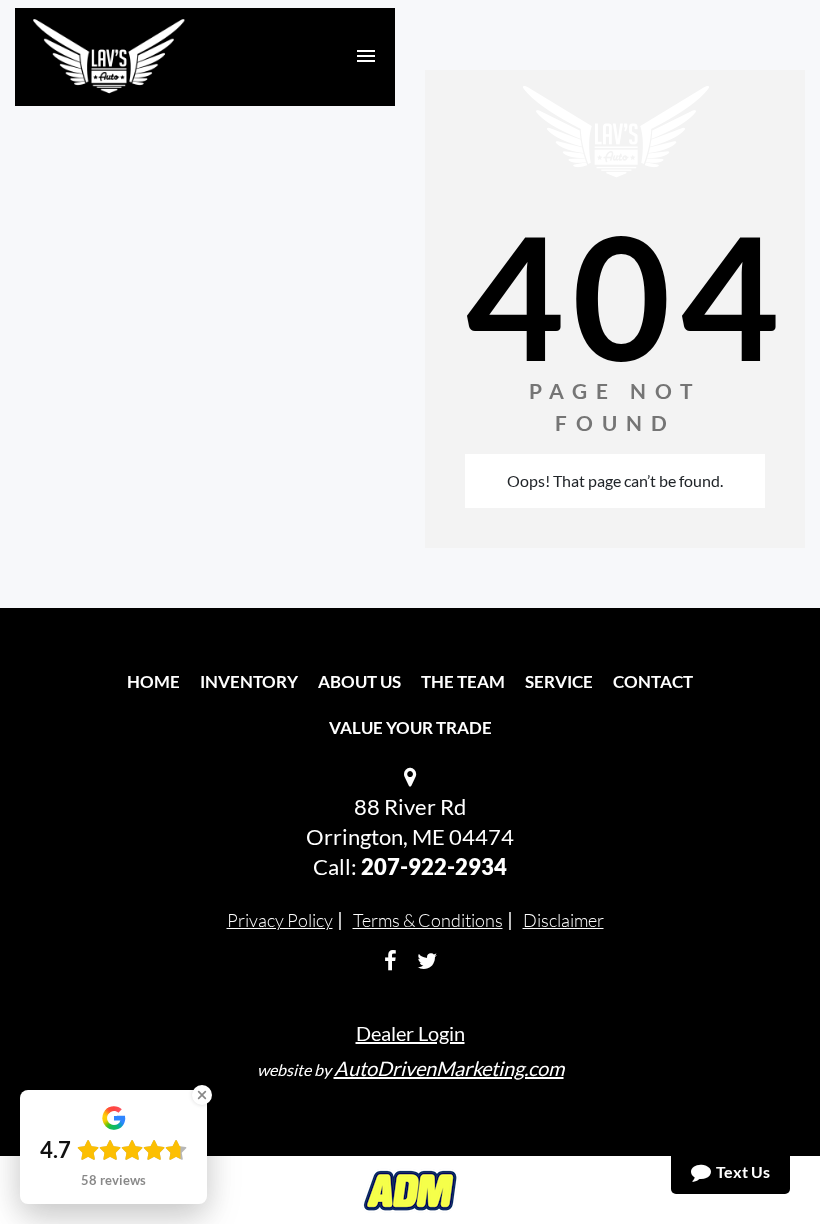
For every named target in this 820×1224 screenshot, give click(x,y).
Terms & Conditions (428, 920)
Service (559, 681)
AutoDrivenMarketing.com (449, 1068)
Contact (653, 681)
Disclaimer (563, 920)
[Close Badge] (202, 1095)
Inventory (249, 681)
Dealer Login (410, 1033)
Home (153, 681)
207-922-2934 (434, 866)
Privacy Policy (280, 920)
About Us (359, 681)
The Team (463, 681)
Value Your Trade (410, 727)
